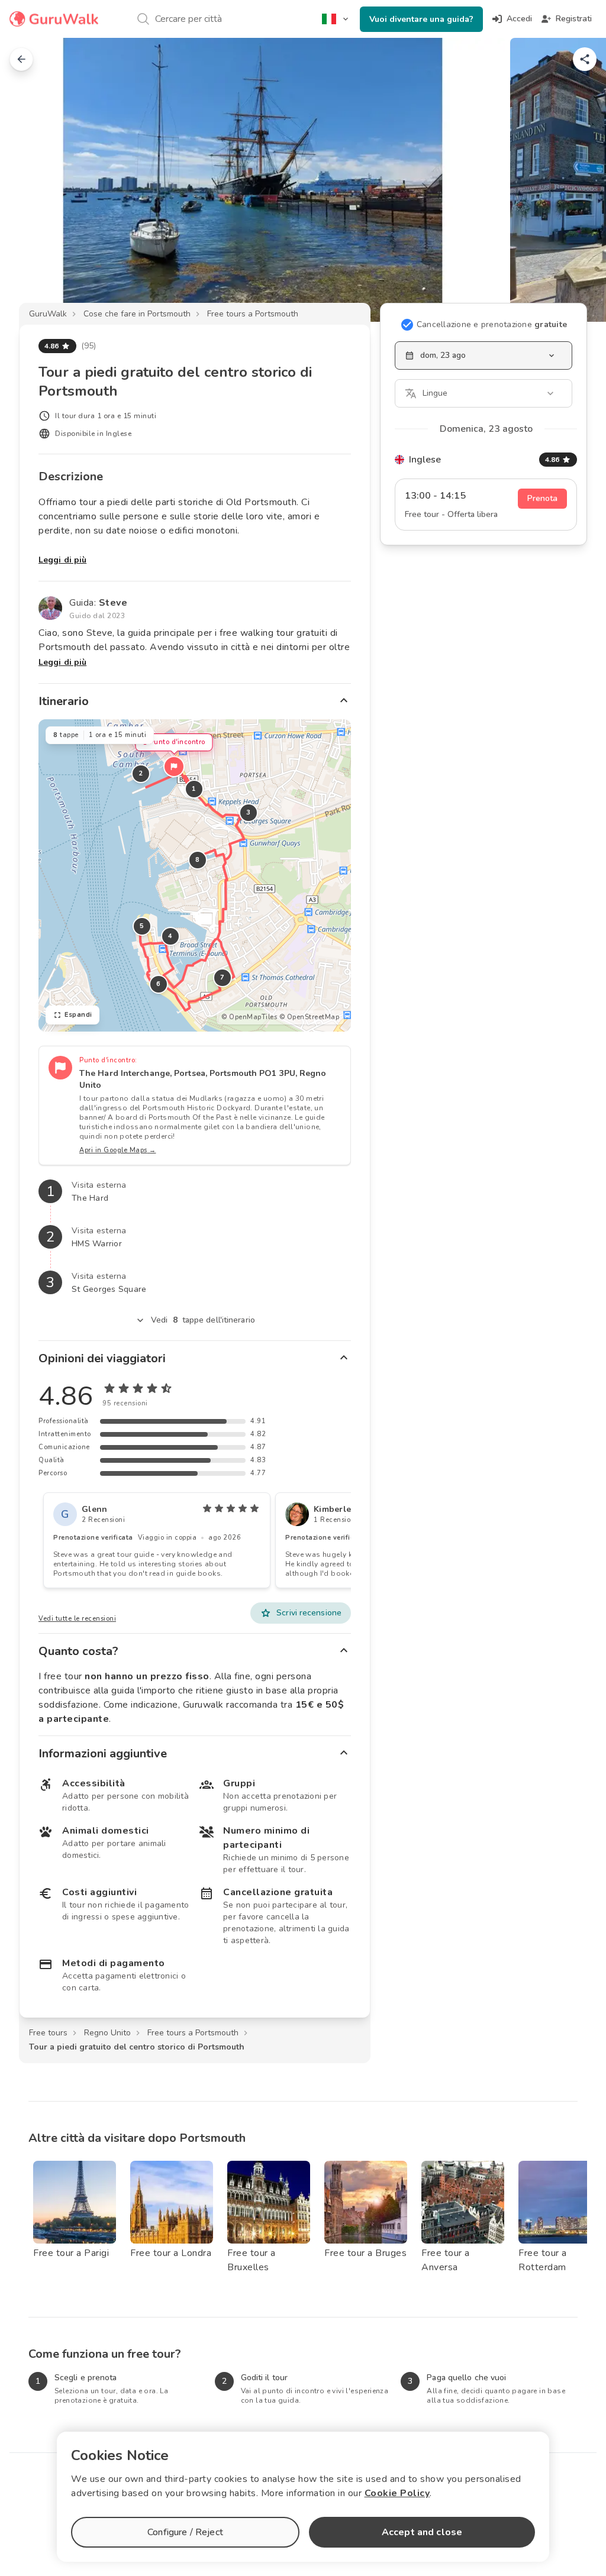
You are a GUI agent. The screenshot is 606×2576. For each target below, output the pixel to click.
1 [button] (194, 789)
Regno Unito (107, 2033)
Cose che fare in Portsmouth (137, 314)
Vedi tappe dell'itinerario (203, 1320)
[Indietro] (21, 59)
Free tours (48, 2033)
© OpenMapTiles (249, 1017)
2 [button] (141, 773)
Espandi (78, 1015)
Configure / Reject (185, 2532)
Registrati (574, 19)
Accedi (519, 19)
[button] (174, 767)
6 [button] (159, 984)
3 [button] (249, 812)
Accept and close (422, 2532)
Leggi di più (62, 560)
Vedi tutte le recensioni (77, 1619)
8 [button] (198, 860)
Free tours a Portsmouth (253, 314)
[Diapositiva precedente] (28, 180)
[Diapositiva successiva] (578, 180)
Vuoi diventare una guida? (421, 19)
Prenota (542, 498)
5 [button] (142, 926)
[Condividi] (585, 59)
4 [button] (170, 936)
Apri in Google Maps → (118, 1150)
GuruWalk (48, 314)
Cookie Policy (397, 2493)
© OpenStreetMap (310, 1017)
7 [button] (223, 977)
